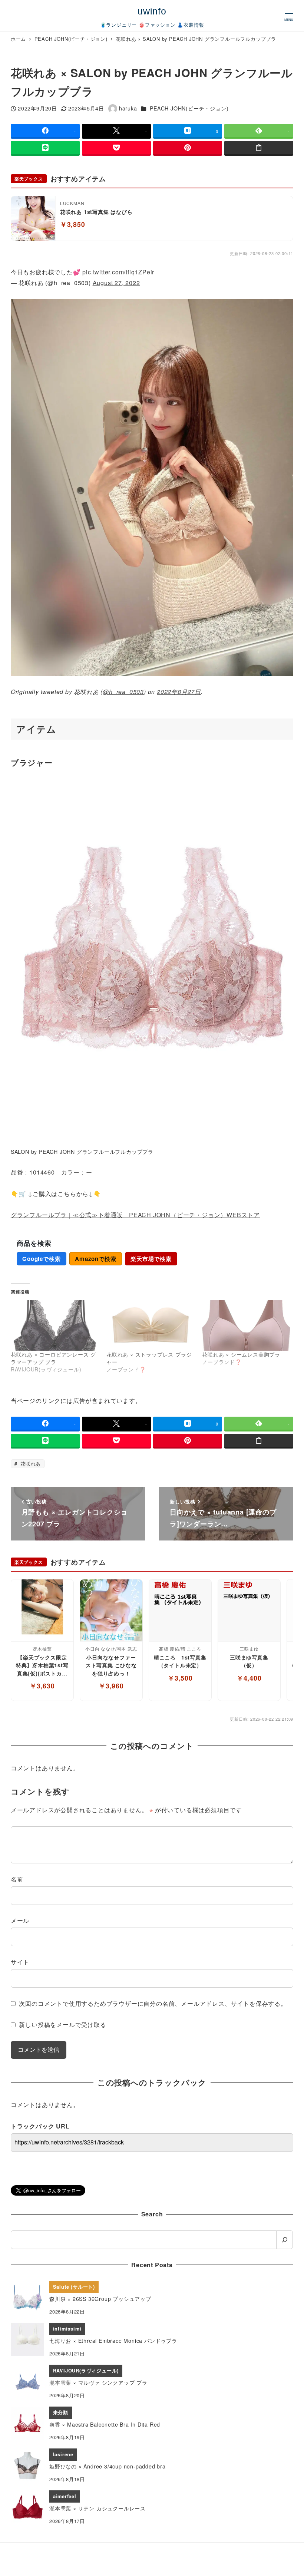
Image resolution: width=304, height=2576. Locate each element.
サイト (20, 1962)
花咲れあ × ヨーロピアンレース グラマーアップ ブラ (53, 1358)
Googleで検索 (41, 1259)
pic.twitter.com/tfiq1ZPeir (118, 272)
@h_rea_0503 (123, 692)
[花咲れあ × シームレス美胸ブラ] (246, 1325)
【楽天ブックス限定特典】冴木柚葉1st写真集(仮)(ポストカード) (42, 1666)
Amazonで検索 (95, 1259)
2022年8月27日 (179, 692)
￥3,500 (180, 1678)
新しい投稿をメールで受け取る (62, 2025)
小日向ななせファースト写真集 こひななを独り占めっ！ (111, 1665)
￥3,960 (111, 1686)
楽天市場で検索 (151, 1259)
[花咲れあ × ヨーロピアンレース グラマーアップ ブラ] (55, 1325)
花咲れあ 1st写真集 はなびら (96, 212)
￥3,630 (42, 1686)
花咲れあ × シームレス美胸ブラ (241, 1354)
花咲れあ (30, 1464)
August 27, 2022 (116, 283)
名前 (17, 1879)
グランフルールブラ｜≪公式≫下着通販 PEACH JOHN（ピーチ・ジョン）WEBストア (135, 1215)
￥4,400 (249, 1678)
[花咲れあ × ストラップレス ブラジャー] (151, 1325)
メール (20, 1920)
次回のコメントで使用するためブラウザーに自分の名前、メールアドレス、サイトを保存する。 (153, 2003)
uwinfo (152, 11)
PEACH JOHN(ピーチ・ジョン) (189, 108)
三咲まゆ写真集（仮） (249, 1661)
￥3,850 (73, 224)
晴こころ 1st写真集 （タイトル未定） (180, 1661)
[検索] (285, 2240)
